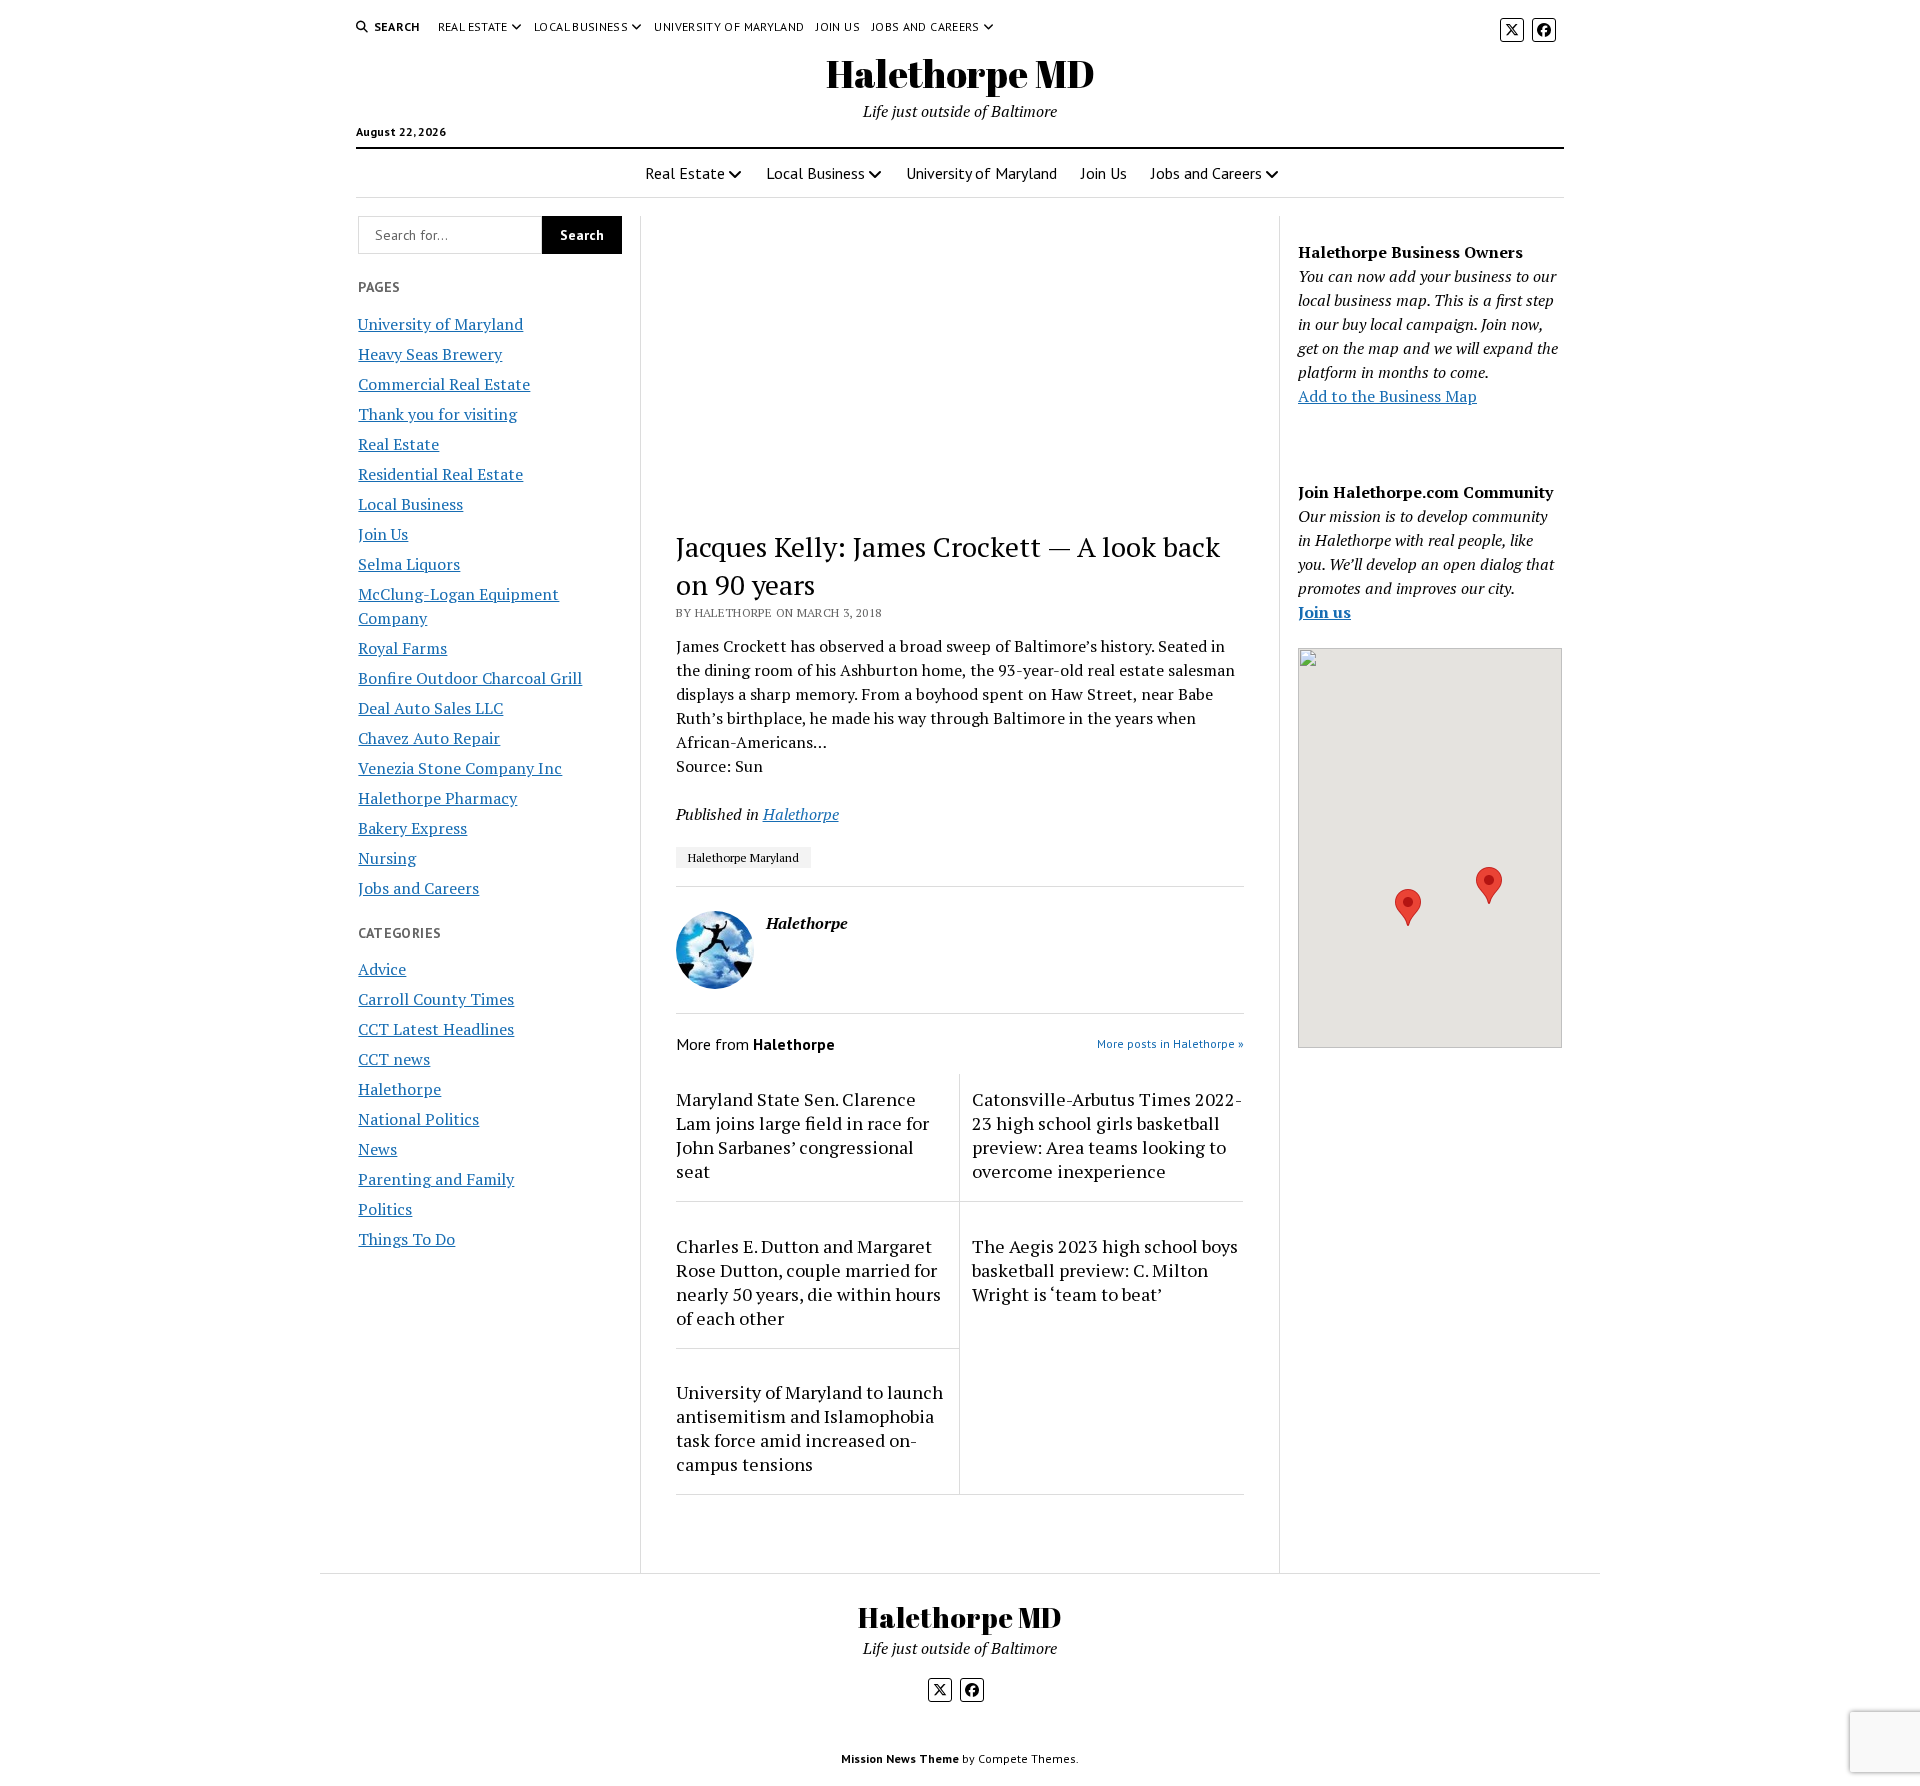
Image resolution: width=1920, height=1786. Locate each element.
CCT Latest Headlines (436, 1029)
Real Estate (473, 26)
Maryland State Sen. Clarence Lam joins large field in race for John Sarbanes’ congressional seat (802, 1135)
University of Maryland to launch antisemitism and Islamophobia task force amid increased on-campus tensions (809, 1428)
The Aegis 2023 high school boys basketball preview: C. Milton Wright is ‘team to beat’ (1105, 1270)
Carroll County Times (436, 999)
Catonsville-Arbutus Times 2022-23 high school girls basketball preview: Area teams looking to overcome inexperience (1107, 1135)
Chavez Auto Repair (429, 738)
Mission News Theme (900, 1758)
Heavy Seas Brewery (430, 354)
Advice (382, 969)
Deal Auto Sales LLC (430, 708)
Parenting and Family (436, 1179)
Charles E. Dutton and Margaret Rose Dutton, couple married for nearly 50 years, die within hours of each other (808, 1282)
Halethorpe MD (960, 73)
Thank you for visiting (437, 414)
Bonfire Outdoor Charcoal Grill (470, 678)
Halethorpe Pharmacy (437, 798)
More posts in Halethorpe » (1170, 1043)
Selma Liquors (409, 564)
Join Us (838, 26)
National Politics (418, 1119)
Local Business (581, 26)
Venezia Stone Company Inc (460, 768)
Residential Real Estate (440, 474)
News (377, 1149)
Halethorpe (399, 1089)
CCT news (394, 1059)
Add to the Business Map (1387, 396)
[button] (1408, 907)
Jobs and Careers (926, 26)
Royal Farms (402, 648)
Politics (385, 1209)
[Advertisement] (960, 364)
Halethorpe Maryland (743, 857)
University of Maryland (729, 26)
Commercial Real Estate (444, 384)
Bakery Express (412, 828)
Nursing (387, 858)
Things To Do (406, 1239)
